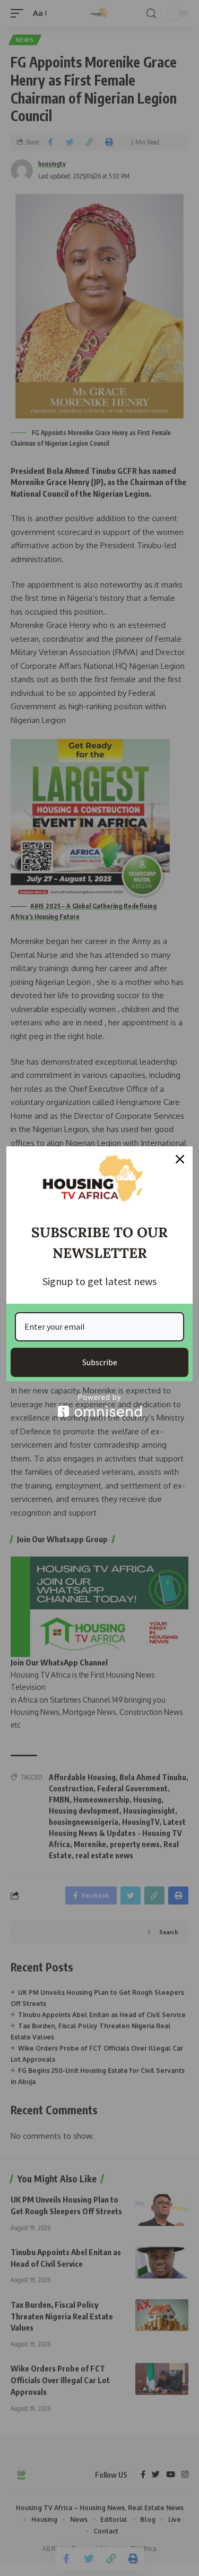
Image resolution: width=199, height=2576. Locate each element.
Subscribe (100, 1362)
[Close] (180, 1159)
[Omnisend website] (99, 1405)
